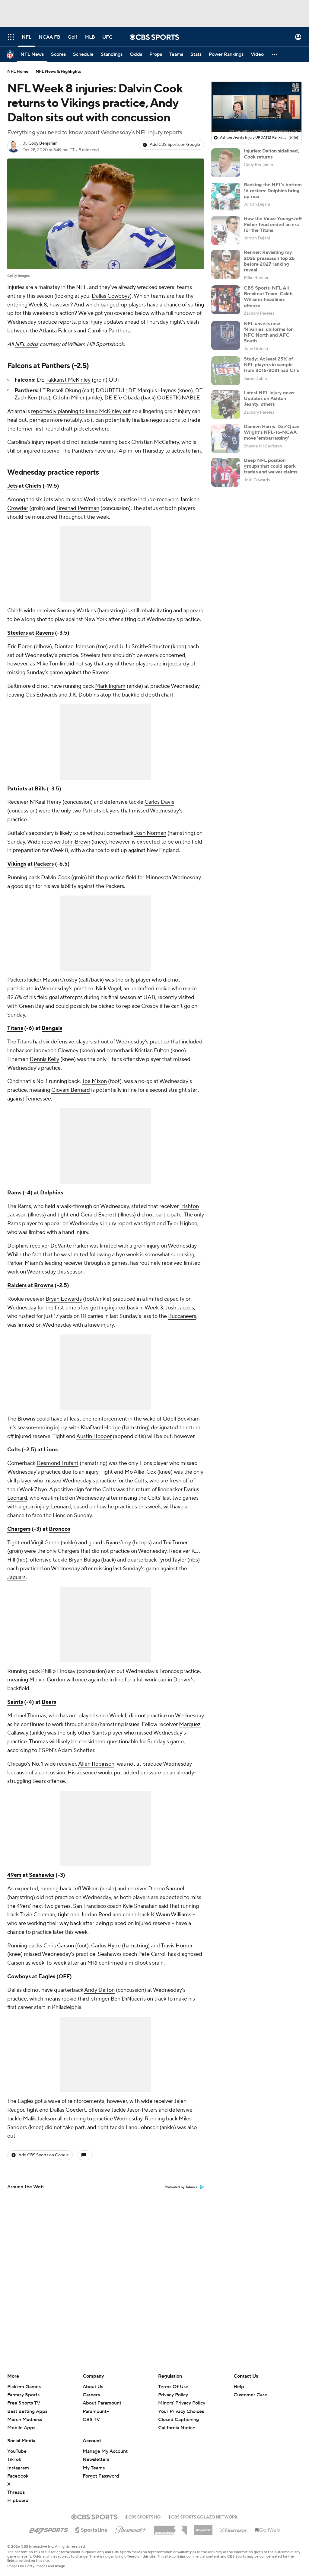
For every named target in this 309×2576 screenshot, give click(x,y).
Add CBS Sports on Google (175, 145)
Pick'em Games (24, 2387)
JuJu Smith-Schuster (144, 647)
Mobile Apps (21, 2428)
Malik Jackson (40, 2119)
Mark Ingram (110, 686)
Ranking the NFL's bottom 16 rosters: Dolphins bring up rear (273, 191)
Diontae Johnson (75, 647)
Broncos (60, 1529)
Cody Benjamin (43, 143)
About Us (93, 2387)
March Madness (25, 2420)
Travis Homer (177, 1946)
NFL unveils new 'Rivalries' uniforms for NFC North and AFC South (268, 332)
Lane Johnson (142, 2127)
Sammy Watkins (76, 611)
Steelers (18, 633)
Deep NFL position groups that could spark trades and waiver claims (271, 466)
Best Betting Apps (27, 2411)
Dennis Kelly (44, 1059)
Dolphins (52, 1193)
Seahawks (42, 1875)
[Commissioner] (170, 2528)
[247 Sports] (49, 2529)
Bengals (52, 1028)
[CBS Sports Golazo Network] (203, 2516)
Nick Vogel (108, 989)
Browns (44, 1285)
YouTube (17, 2451)
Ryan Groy (118, 1543)
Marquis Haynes (157, 391)
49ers (14, 1875)
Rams (14, 1193)
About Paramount (102, 2403)
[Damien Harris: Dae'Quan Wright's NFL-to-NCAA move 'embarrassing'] (226, 438)
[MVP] (203, 2528)
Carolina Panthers (109, 331)
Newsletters (96, 2459)
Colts (14, 1450)
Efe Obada (127, 398)
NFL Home (18, 72)
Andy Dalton (99, 1990)
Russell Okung (64, 391)
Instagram (18, 2468)
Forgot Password (101, 2476)
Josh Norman (150, 833)
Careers (91, 2395)
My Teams (94, 2468)
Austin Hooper (94, 1436)
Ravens (45, 633)
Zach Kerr (26, 398)
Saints (15, 1702)
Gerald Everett (99, 1215)
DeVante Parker (69, 1246)
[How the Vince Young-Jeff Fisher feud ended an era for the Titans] (226, 230)
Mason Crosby (60, 980)
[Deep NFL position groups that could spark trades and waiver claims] (226, 472)
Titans (15, 1028)
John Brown (76, 842)
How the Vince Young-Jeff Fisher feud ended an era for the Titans (273, 224)
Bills (40, 789)
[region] (256, 107)
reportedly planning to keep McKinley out (81, 411)
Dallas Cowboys (111, 296)
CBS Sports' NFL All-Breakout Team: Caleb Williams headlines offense (268, 297)
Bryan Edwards (64, 1299)
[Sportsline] (92, 2529)
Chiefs (33, 486)
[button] (11, 37)
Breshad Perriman (78, 508)
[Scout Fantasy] (234, 2530)
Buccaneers (182, 1316)
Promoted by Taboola (181, 2187)
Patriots (17, 789)
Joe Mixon (94, 1081)
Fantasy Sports (23, 2395)
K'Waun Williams (171, 1915)
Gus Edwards (41, 695)
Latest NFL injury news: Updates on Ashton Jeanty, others (270, 399)
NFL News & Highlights (58, 72)
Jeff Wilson (85, 1889)
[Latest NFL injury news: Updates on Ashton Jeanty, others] (226, 405)
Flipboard (18, 2501)
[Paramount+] (131, 2529)
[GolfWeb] (267, 2530)
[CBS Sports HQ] (143, 2516)
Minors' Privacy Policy (182, 2403)
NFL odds (27, 344)
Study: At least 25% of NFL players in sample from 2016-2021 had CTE (272, 365)
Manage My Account (105, 2451)
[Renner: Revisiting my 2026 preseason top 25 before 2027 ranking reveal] (226, 264)
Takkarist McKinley (68, 380)
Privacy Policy (173, 2395)
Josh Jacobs (180, 1308)
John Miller (71, 398)
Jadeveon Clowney (56, 1051)
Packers (44, 864)
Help (239, 2387)
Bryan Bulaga (84, 1560)
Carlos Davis (159, 802)
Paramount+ (96, 2411)
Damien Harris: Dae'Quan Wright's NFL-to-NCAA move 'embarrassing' (272, 432)
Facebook (18, 2476)
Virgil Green (45, 1543)
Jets (12, 486)
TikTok (14, 2459)
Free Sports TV (24, 2403)
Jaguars (16, 1577)
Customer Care (250, 2395)
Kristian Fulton (152, 1051)
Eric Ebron (20, 647)
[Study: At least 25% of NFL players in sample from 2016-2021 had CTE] (226, 371)
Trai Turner (175, 1543)
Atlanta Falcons (57, 331)
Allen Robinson (96, 1764)
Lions (51, 1450)
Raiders (17, 1285)
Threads (16, 2492)
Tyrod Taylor (172, 1560)
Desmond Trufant (57, 1463)
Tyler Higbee (182, 1224)
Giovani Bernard (71, 1090)
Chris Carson (59, 1946)
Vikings (17, 864)
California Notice (177, 2422)
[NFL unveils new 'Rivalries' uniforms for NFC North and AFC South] (226, 335)
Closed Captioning (178, 2414)
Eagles (47, 1977)
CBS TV (91, 2420)
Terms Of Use (173, 2387)
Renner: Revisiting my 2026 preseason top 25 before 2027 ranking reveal (269, 261)
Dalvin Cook (56, 878)
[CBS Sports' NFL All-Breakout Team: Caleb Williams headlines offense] (226, 300)
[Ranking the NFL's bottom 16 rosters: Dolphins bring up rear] (226, 197)
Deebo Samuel (166, 1889)
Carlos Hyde (106, 1946)
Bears (49, 1702)
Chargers (19, 1529)
